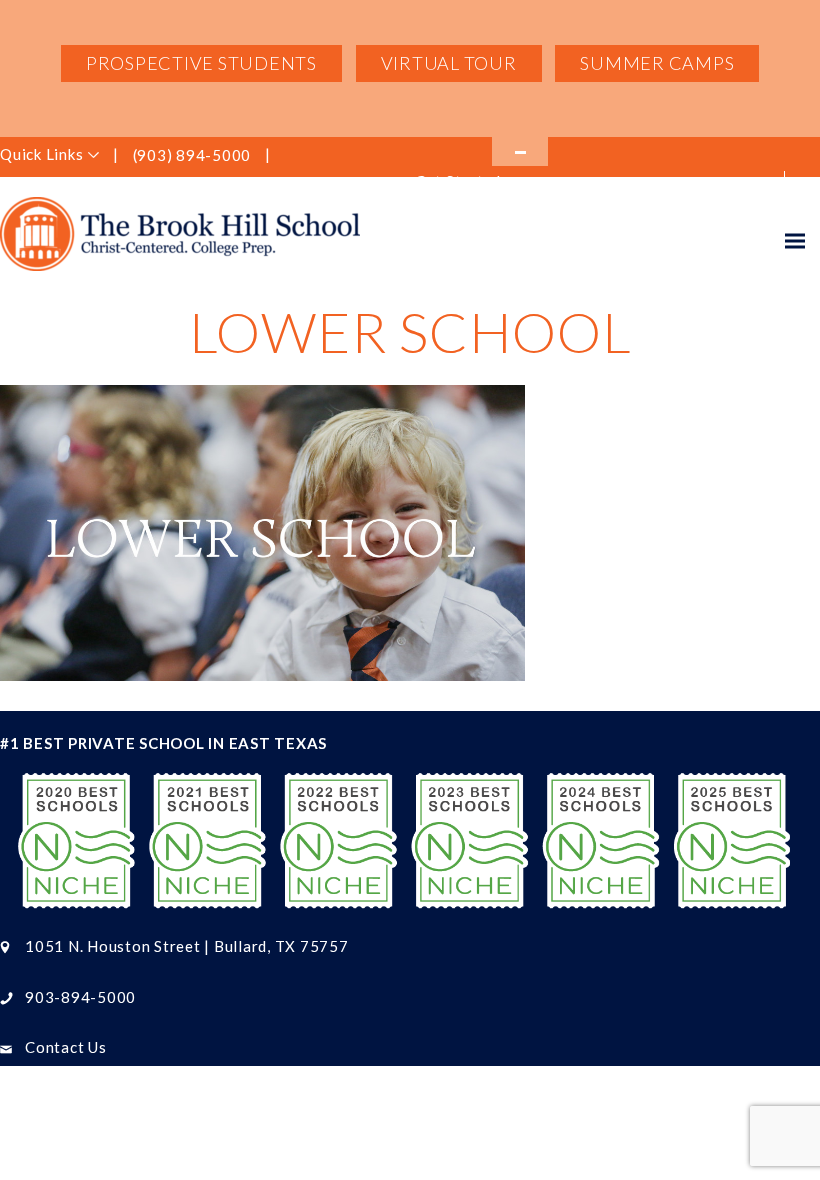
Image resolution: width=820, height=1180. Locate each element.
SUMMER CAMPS (657, 63)
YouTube (391, 156)
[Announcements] (520, 151)
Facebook (293, 156)
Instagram (327, 156)
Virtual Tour (449, 63)
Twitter (359, 156)
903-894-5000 (80, 997)
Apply (736, 183)
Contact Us (66, 1047)
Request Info (614, 183)
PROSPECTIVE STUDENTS (201, 63)
